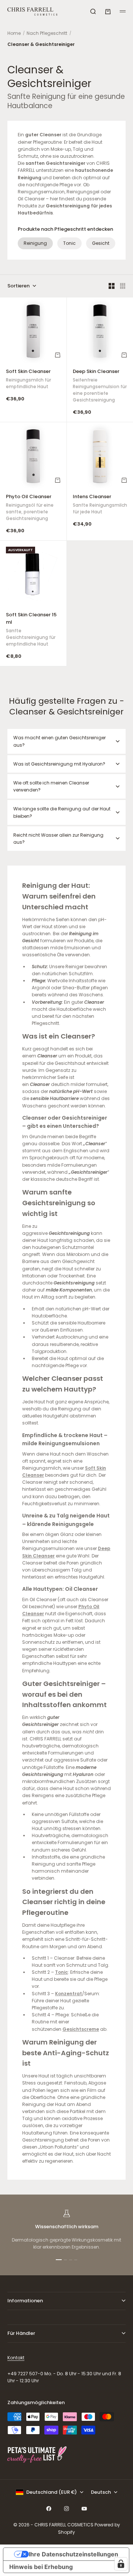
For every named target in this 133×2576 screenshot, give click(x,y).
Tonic (69, 243)
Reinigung (35, 243)
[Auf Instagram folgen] (66, 2509)
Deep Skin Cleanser (100, 386)
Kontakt (16, 2358)
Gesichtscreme (81, 2029)
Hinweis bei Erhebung (41, 2567)
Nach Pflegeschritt (47, 33)
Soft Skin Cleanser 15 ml (31, 630)
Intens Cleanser (100, 505)
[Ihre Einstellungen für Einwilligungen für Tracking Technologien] (121, 2564)
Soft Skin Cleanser (28, 380)
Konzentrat (69, 1994)
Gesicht (101, 243)
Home (14, 33)
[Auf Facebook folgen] (49, 2509)
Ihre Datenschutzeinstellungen (74, 2554)
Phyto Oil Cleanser (30, 508)
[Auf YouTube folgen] (84, 2509)
